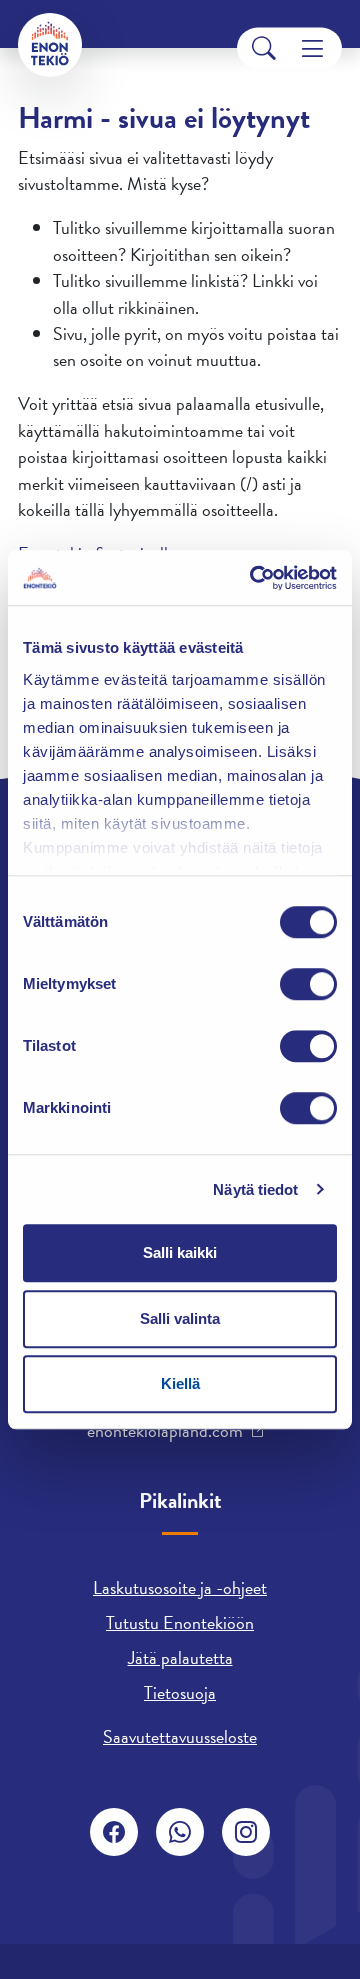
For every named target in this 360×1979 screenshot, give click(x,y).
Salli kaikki (180, 1252)
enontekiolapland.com (165, 1431)
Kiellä (180, 1383)
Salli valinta (180, 1318)
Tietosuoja (180, 1692)
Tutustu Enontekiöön (180, 1622)
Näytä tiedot (255, 1189)
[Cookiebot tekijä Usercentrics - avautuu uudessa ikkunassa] (254, 578)
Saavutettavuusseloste (180, 1736)
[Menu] (312, 48)
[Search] (264, 48)
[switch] (308, 984)
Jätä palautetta (180, 1657)
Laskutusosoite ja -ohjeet (180, 1587)
